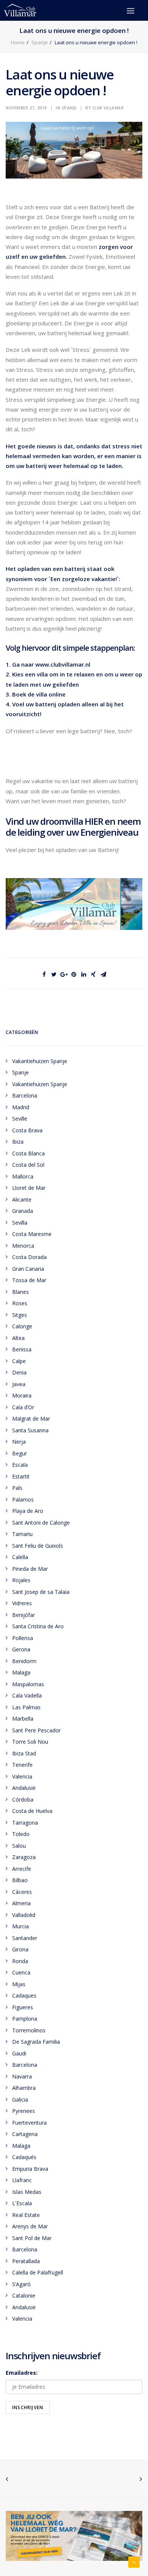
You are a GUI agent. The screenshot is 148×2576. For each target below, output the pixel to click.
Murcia (20, 1926)
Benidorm (24, 1661)
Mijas (19, 1984)
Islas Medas (27, 2192)
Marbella (23, 1719)
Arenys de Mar (30, 2226)
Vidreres (22, 1603)
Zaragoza (24, 1857)
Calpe (19, 1361)
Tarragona (25, 1823)
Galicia (20, 2100)
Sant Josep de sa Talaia (41, 1592)
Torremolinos (29, 2030)
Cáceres (22, 1892)
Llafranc (22, 2180)
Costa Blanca (28, 1153)
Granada (23, 1211)
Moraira (22, 1395)
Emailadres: (22, 2373)
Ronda (20, 1961)
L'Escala (22, 2203)
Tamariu (22, 1534)
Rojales (21, 1580)
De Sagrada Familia (36, 2042)
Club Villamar (108, 108)
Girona (20, 1949)
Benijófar (24, 1615)
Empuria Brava (30, 2169)
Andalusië (24, 1788)
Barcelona (25, 1095)
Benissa (22, 1349)
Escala (20, 1465)
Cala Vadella (27, 1695)
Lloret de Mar (29, 1188)
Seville (20, 1119)
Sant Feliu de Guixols (38, 1546)
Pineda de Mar (30, 1569)
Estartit (21, 1476)
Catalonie (24, 2295)
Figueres (23, 2007)
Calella (20, 1557)
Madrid (21, 1107)
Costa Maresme (32, 1234)
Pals (17, 1488)
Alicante (22, 1199)
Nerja (19, 1442)
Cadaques (24, 1995)
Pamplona (25, 2019)
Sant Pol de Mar (32, 2238)
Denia (19, 1372)
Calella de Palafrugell (38, 2272)
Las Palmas (26, 1707)
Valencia (22, 1776)
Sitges (20, 1315)
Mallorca (23, 1176)
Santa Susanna (30, 1430)
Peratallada (26, 2261)
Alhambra (24, 2088)
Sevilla (20, 1223)
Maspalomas (28, 1684)
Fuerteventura (29, 2123)
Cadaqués (24, 2157)
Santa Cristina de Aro (38, 1626)
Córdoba (23, 1799)
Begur (20, 1453)
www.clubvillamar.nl (63, 664)
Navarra (22, 2076)
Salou (19, 1846)
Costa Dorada (29, 1257)
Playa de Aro (28, 1511)
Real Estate (26, 2215)
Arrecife (22, 1869)
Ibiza (18, 1142)
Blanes (20, 1292)
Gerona (21, 1649)
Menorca (23, 1246)
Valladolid (24, 1915)
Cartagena (25, 2134)
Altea (18, 1338)
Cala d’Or (23, 1407)
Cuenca (21, 1972)
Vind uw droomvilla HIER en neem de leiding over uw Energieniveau (73, 827)
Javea (19, 1384)
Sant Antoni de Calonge (41, 1523)
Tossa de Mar (29, 1280)
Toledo (21, 1834)
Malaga (21, 1672)
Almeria (21, 1903)
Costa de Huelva (32, 1811)
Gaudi (19, 2053)
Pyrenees (24, 2111)
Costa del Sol (28, 1165)
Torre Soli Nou (30, 1742)
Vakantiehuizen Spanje (40, 1061)
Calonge (22, 1326)
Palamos (23, 1499)
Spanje (40, 42)
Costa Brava (27, 1130)
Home (18, 42)
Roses (20, 1303)
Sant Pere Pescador (36, 1730)
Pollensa (23, 1638)
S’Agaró (21, 2284)
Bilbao (20, 1880)
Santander (25, 1938)
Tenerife (22, 1765)
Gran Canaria (28, 1269)
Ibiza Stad (24, 1753)
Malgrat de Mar (31, 1419)
